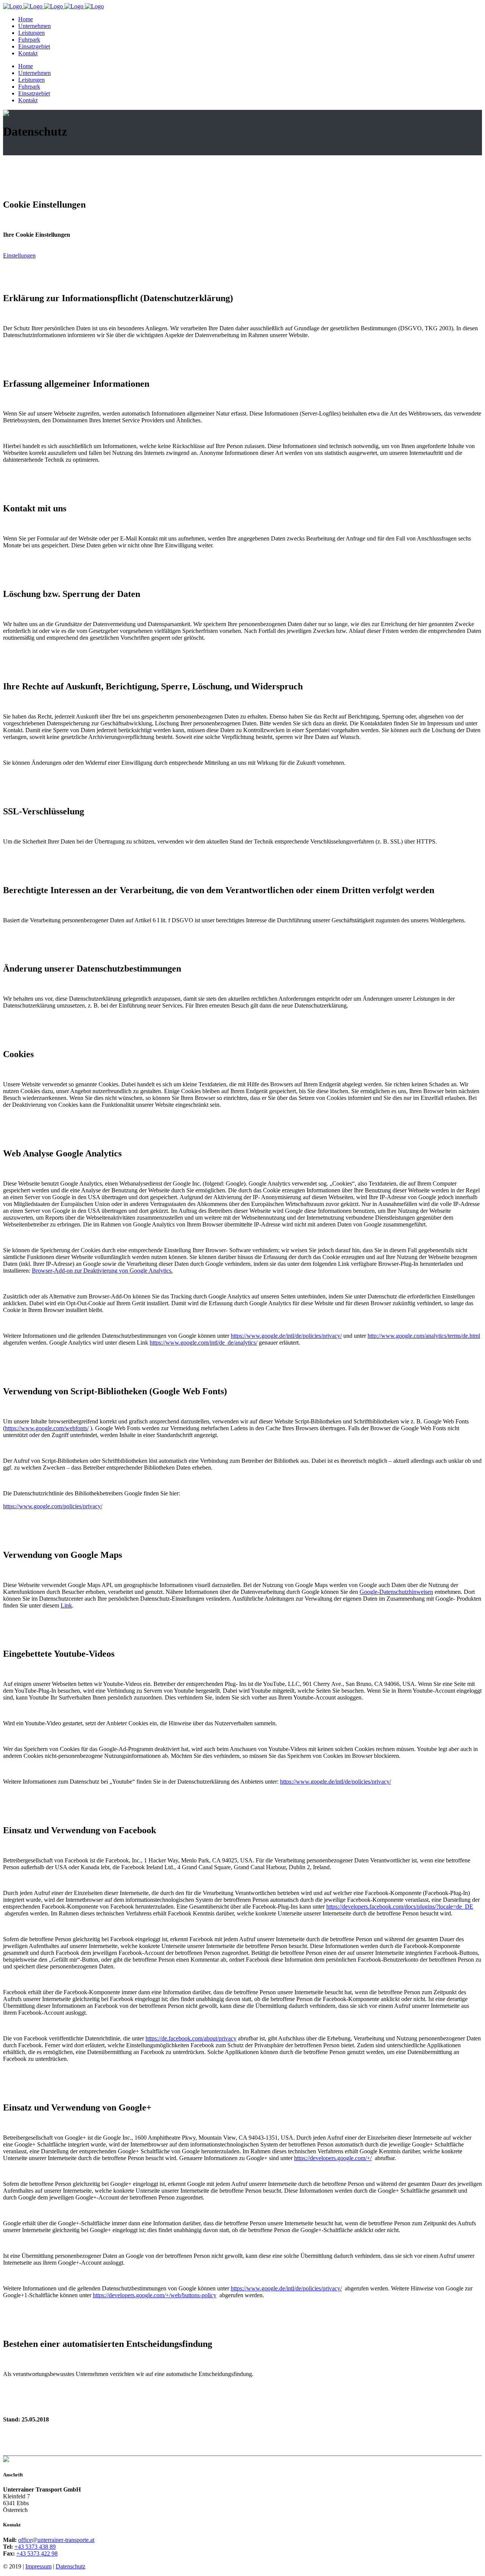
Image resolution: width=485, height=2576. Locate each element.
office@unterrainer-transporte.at (56, 2540)
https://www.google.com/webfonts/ (47, 1428)
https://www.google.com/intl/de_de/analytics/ (203, 1343)
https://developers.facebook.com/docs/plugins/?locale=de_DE (400, 1907)
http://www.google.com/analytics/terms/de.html (424, 1336)
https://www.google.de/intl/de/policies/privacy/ (286, 1336)
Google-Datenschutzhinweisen (396, 1592)
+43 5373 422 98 (37, 2553)
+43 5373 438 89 (35, 2547)
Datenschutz (70, 2566)
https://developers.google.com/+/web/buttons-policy (155, 2295)
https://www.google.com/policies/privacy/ (53, 1506)
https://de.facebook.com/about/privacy (191, 2038)
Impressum (38, 2566)
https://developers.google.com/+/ (333, 2158)
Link (66, 1605)
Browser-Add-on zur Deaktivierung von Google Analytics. (102, 1271)
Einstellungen (19, 255)
